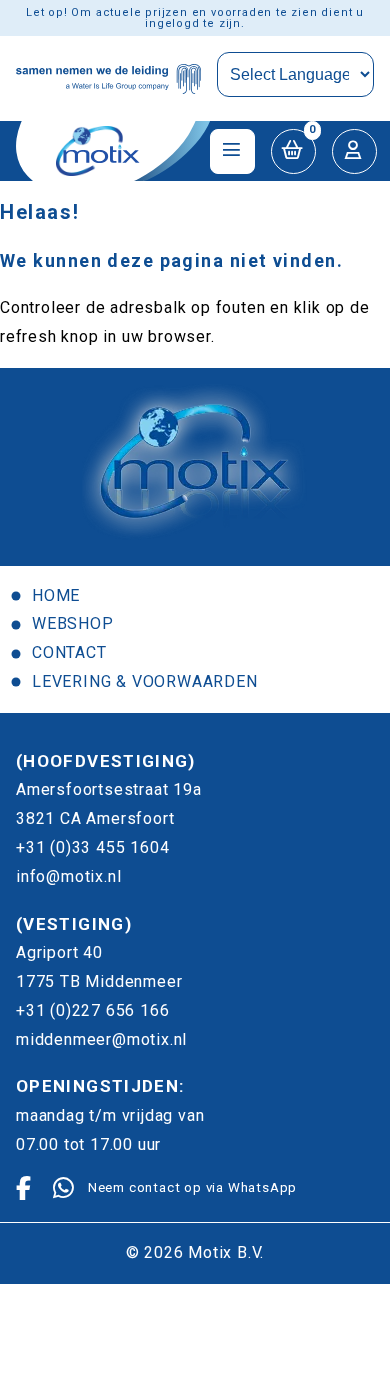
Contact (69, 652)
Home (56, 595)
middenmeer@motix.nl (101, 1039)
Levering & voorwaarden (145, 681)
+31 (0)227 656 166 (92, 1010)
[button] (293, 151)
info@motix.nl (68, 876)
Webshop (73, 623)
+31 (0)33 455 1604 (92, 847)
